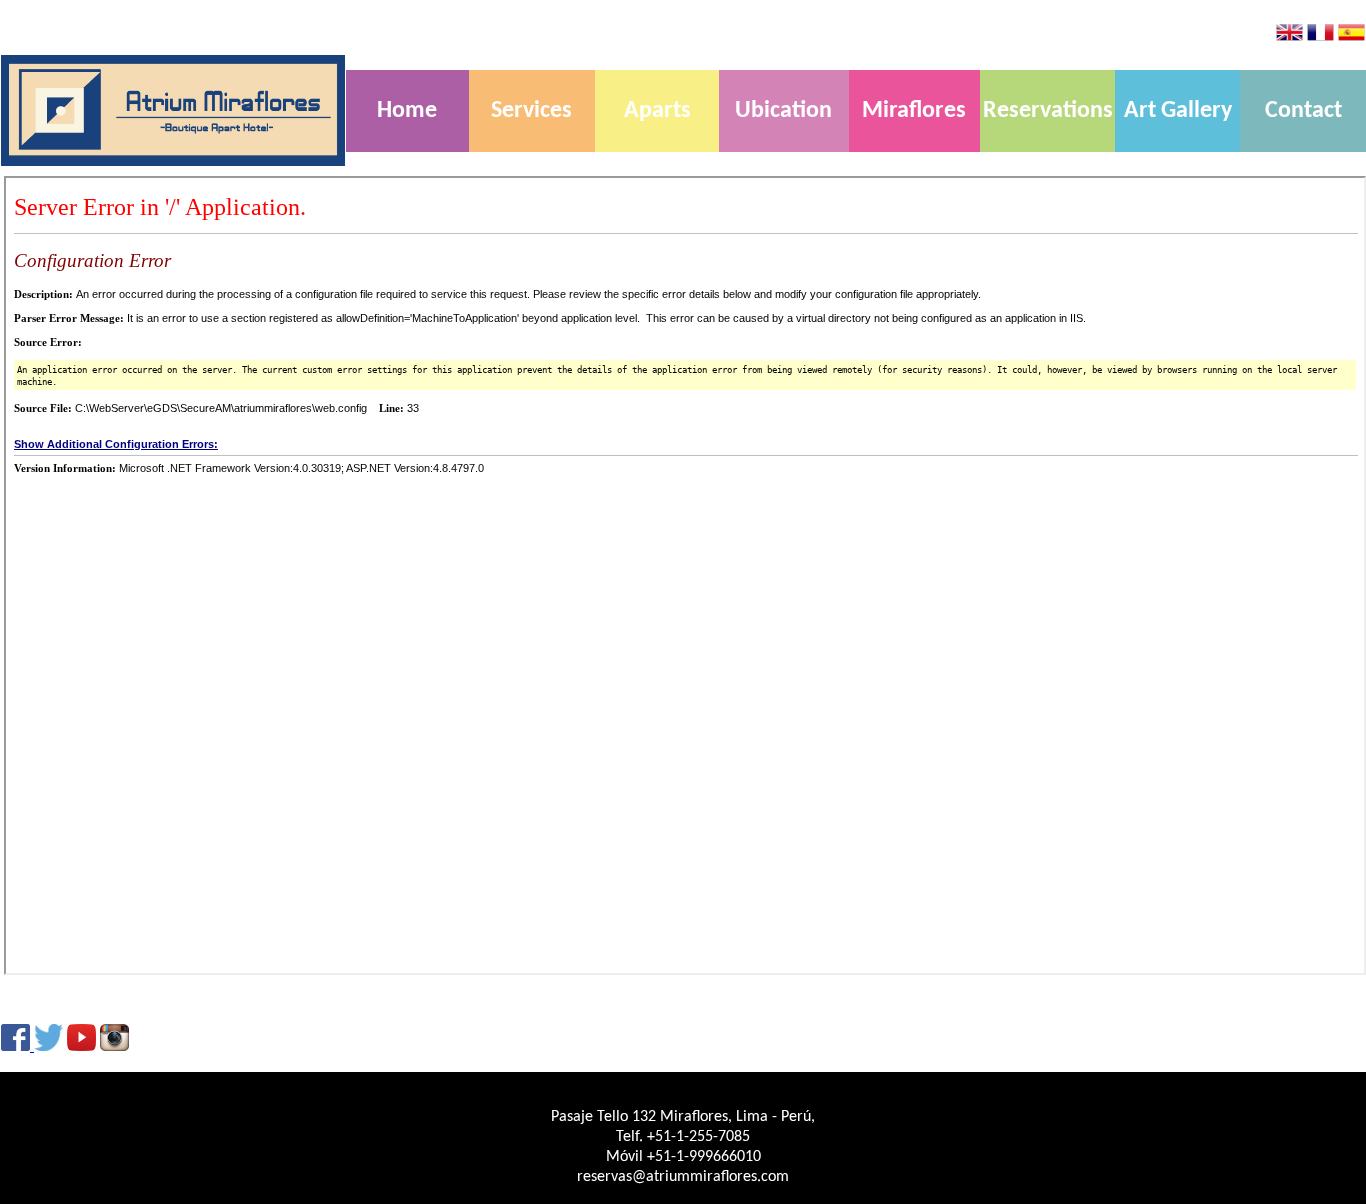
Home (407, 111)
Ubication (783, 111)
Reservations (1048, 111)
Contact (1303, 111)
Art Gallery (1178, 111)
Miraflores (914, 111)
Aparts (657, 111)
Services (531, 111)
